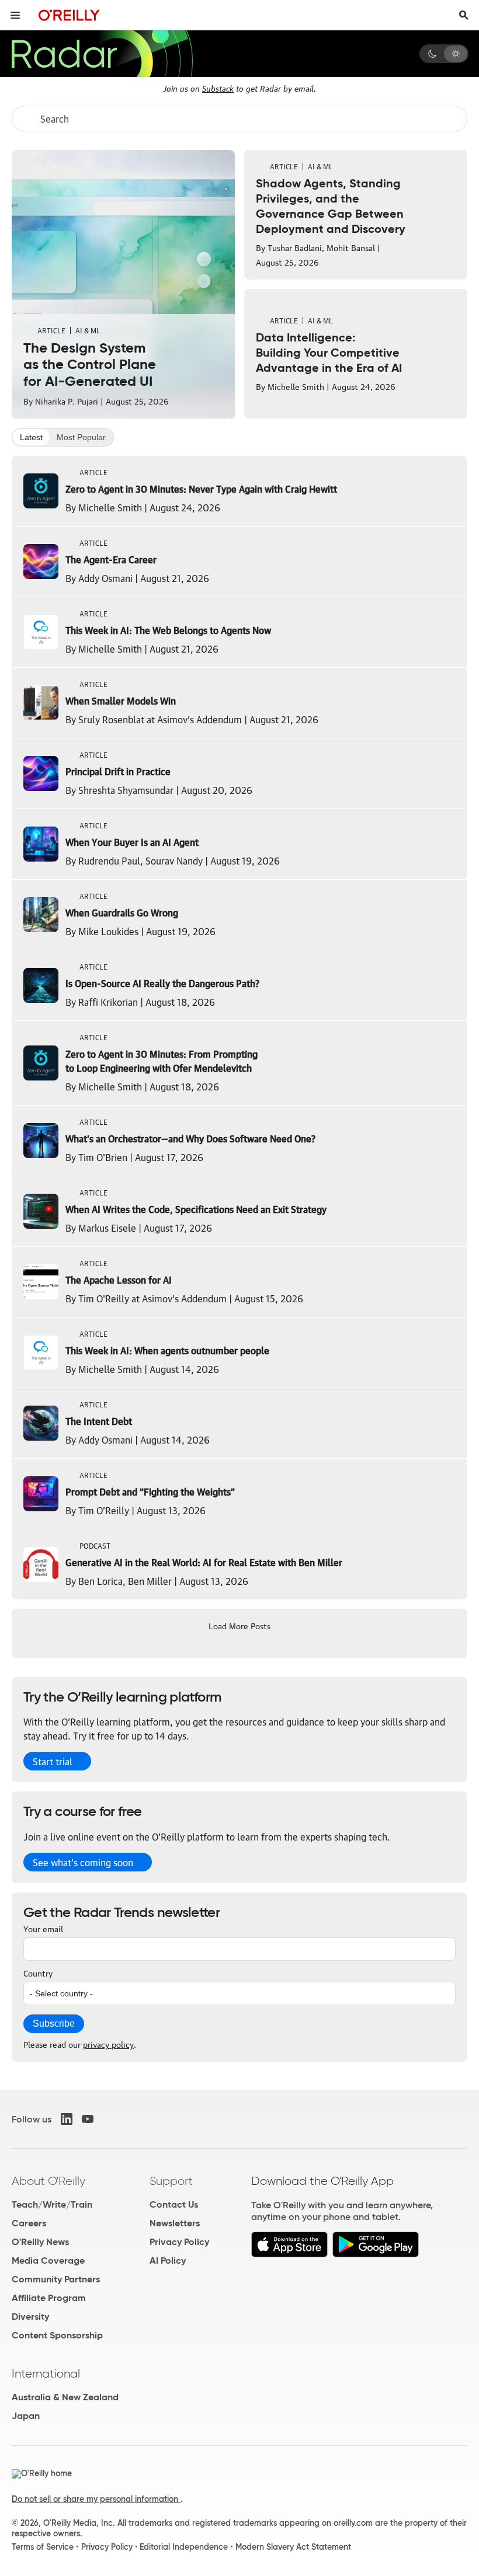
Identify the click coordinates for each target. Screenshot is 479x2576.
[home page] (69, 15)
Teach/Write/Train (52, 2204)
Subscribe (54, 2023)
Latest (31, 437)
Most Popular (81, 437)
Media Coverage (48, 2260)
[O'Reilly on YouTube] (88, 2119)
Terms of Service (43, 2547)
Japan (26, 2416)
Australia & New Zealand (65, 2397)
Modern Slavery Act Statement (293, 2547)
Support (171, 2181)
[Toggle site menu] (15, 15)
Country (38, 1972)
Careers (29, 2223)
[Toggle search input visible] (464, 15)
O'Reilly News (40, 2242)
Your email (43, 1928)
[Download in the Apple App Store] (289, 2254)
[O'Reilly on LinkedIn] (67, 2119)
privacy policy (108, 2044)
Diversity (30, 2317)
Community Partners (56, 2279)
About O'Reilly (48, 2181)
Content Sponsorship (57, 2335)
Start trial (53, 1761)
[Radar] (102, 54)
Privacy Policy (179, 2242)
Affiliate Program (49, 2298)
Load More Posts (239, 1625)
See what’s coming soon (83, 1862)
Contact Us (174, 2204)
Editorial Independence (184, 2547)
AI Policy (168, 2260)
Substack (218, 88)
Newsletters (175, 2223)
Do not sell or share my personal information (96, 2499)
